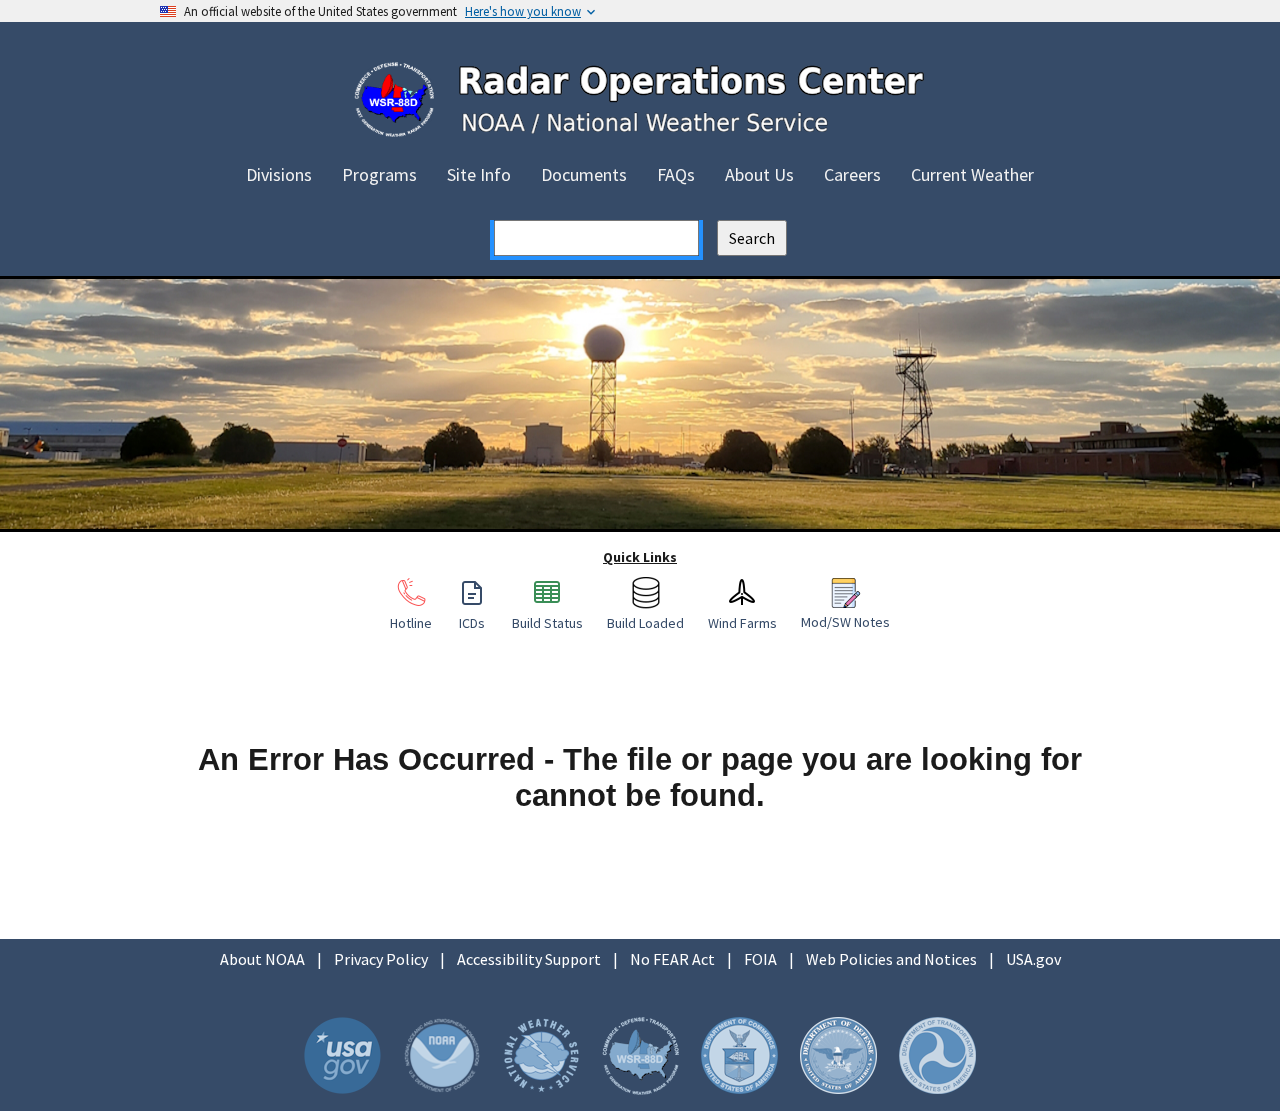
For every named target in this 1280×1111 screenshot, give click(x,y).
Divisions (279, 174)
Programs (379, 174)
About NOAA (262, 959)
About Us (759, 174)
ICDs (472, 622)
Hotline (411, 622)
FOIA (760, 959)
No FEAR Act (672, 959)
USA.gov (1033, 959)
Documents (584, 174)
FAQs (676, 174)
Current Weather (972, 174)
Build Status (547, 622)
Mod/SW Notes (845, 621)
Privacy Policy (381, 959)
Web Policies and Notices (891, 959)
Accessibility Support (529, 959)
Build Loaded (645, 622)
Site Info (479, 174)
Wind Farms (742, 622)
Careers (852, 174)
